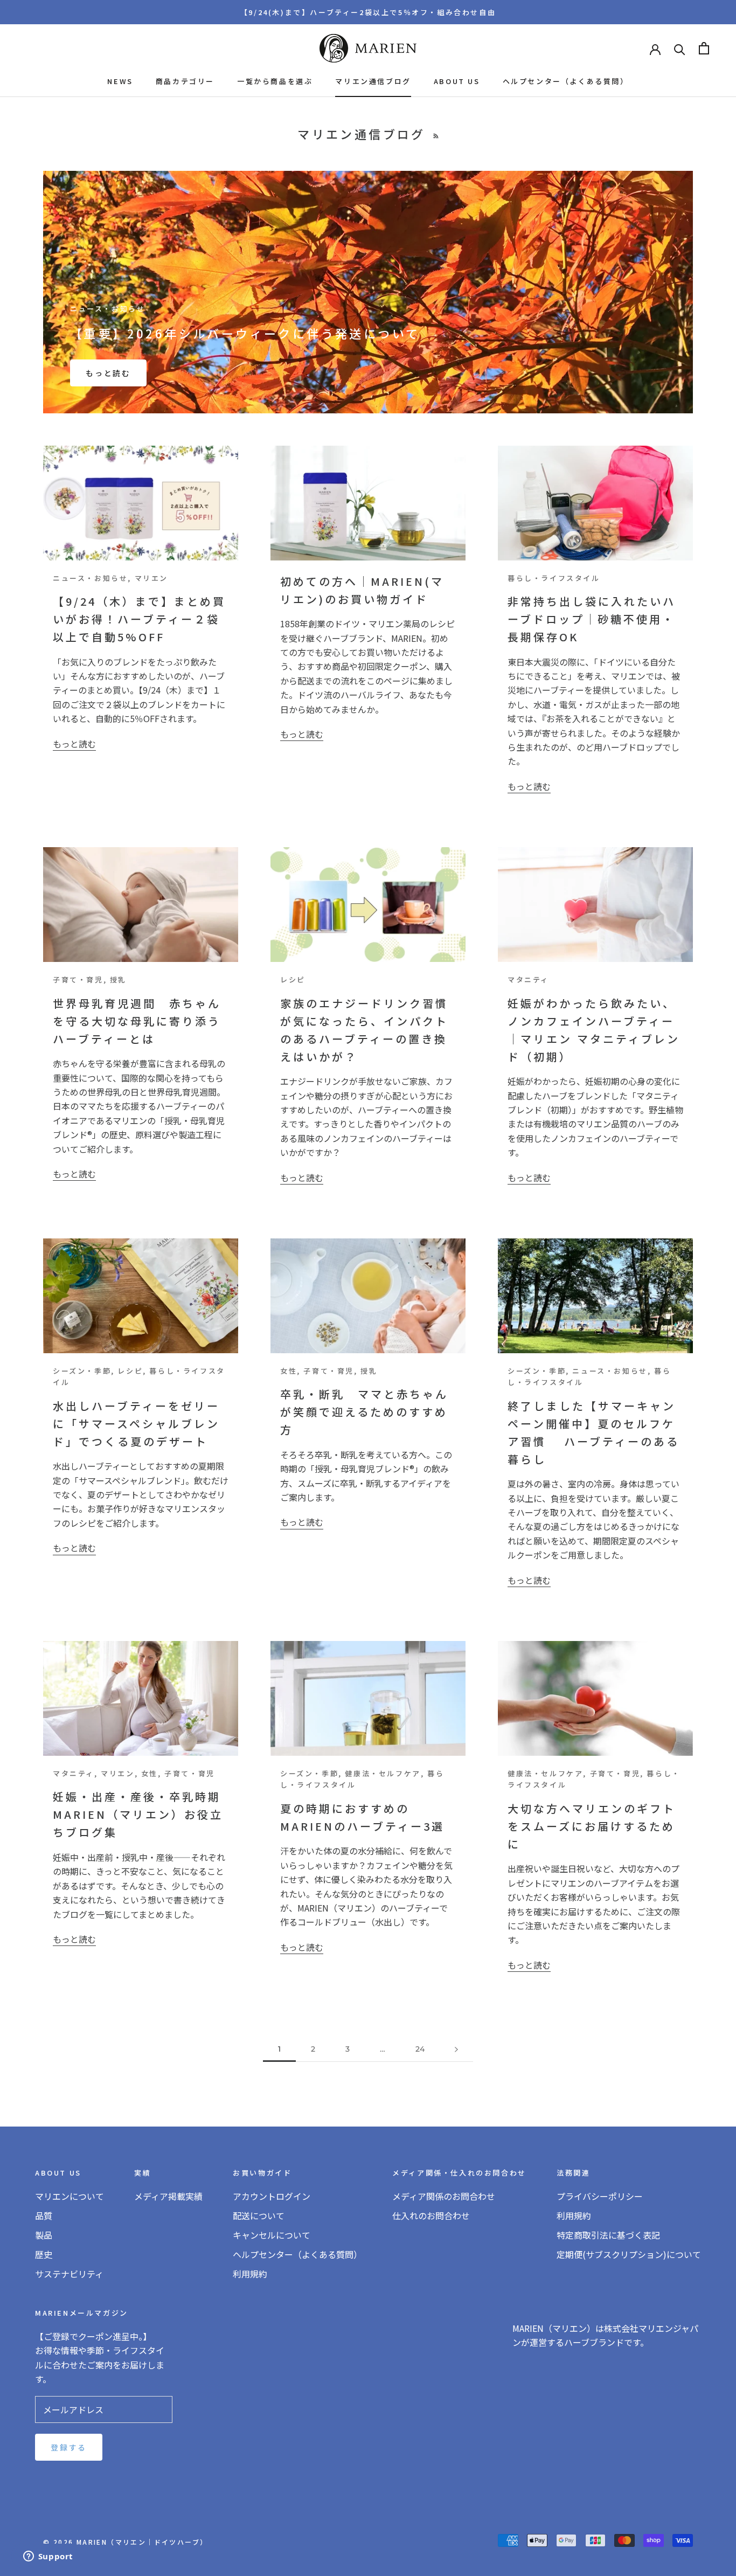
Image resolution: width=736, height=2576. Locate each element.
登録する (69, 2447)
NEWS (120, 81)
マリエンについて (70, 2196)
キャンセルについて (272, 2235)
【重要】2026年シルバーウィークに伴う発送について (245, 333)
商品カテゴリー (185, 81)
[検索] (680, 48)
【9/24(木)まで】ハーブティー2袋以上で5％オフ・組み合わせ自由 (368, 12)
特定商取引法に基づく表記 (608, 2235)
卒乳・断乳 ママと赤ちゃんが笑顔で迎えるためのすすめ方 (364, 1412)
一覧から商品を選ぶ (275, 81)
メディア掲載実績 (168, 2196)
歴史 (44, 2254)
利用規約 (250, 2274)
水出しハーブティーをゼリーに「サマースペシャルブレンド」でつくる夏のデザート (136, 1424)
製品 (44, 2235)
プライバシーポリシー (600, 2196)
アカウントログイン (272, 2196)
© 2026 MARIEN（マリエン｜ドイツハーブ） (125, 2542)
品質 (44, 2215)
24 (420, 2049)
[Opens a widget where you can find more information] (48, 2557)
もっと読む (108, 373)
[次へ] (456, 2049)
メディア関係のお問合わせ (444, 2196)
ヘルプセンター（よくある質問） (566, 81)
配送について (259, 2215)
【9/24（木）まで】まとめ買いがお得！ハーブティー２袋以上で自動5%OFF (139, 619)
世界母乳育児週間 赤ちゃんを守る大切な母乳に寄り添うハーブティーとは (137, 1021)
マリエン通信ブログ (373, 81)
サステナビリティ (69, 2274)
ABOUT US (457, 81)
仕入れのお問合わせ (431, 2215)
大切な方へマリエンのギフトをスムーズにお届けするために (592, 1826)
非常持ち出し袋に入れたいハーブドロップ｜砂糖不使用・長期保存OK (592, 619)
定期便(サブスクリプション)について (629, 2254)
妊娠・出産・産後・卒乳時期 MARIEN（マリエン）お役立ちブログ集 (143, 1814)
